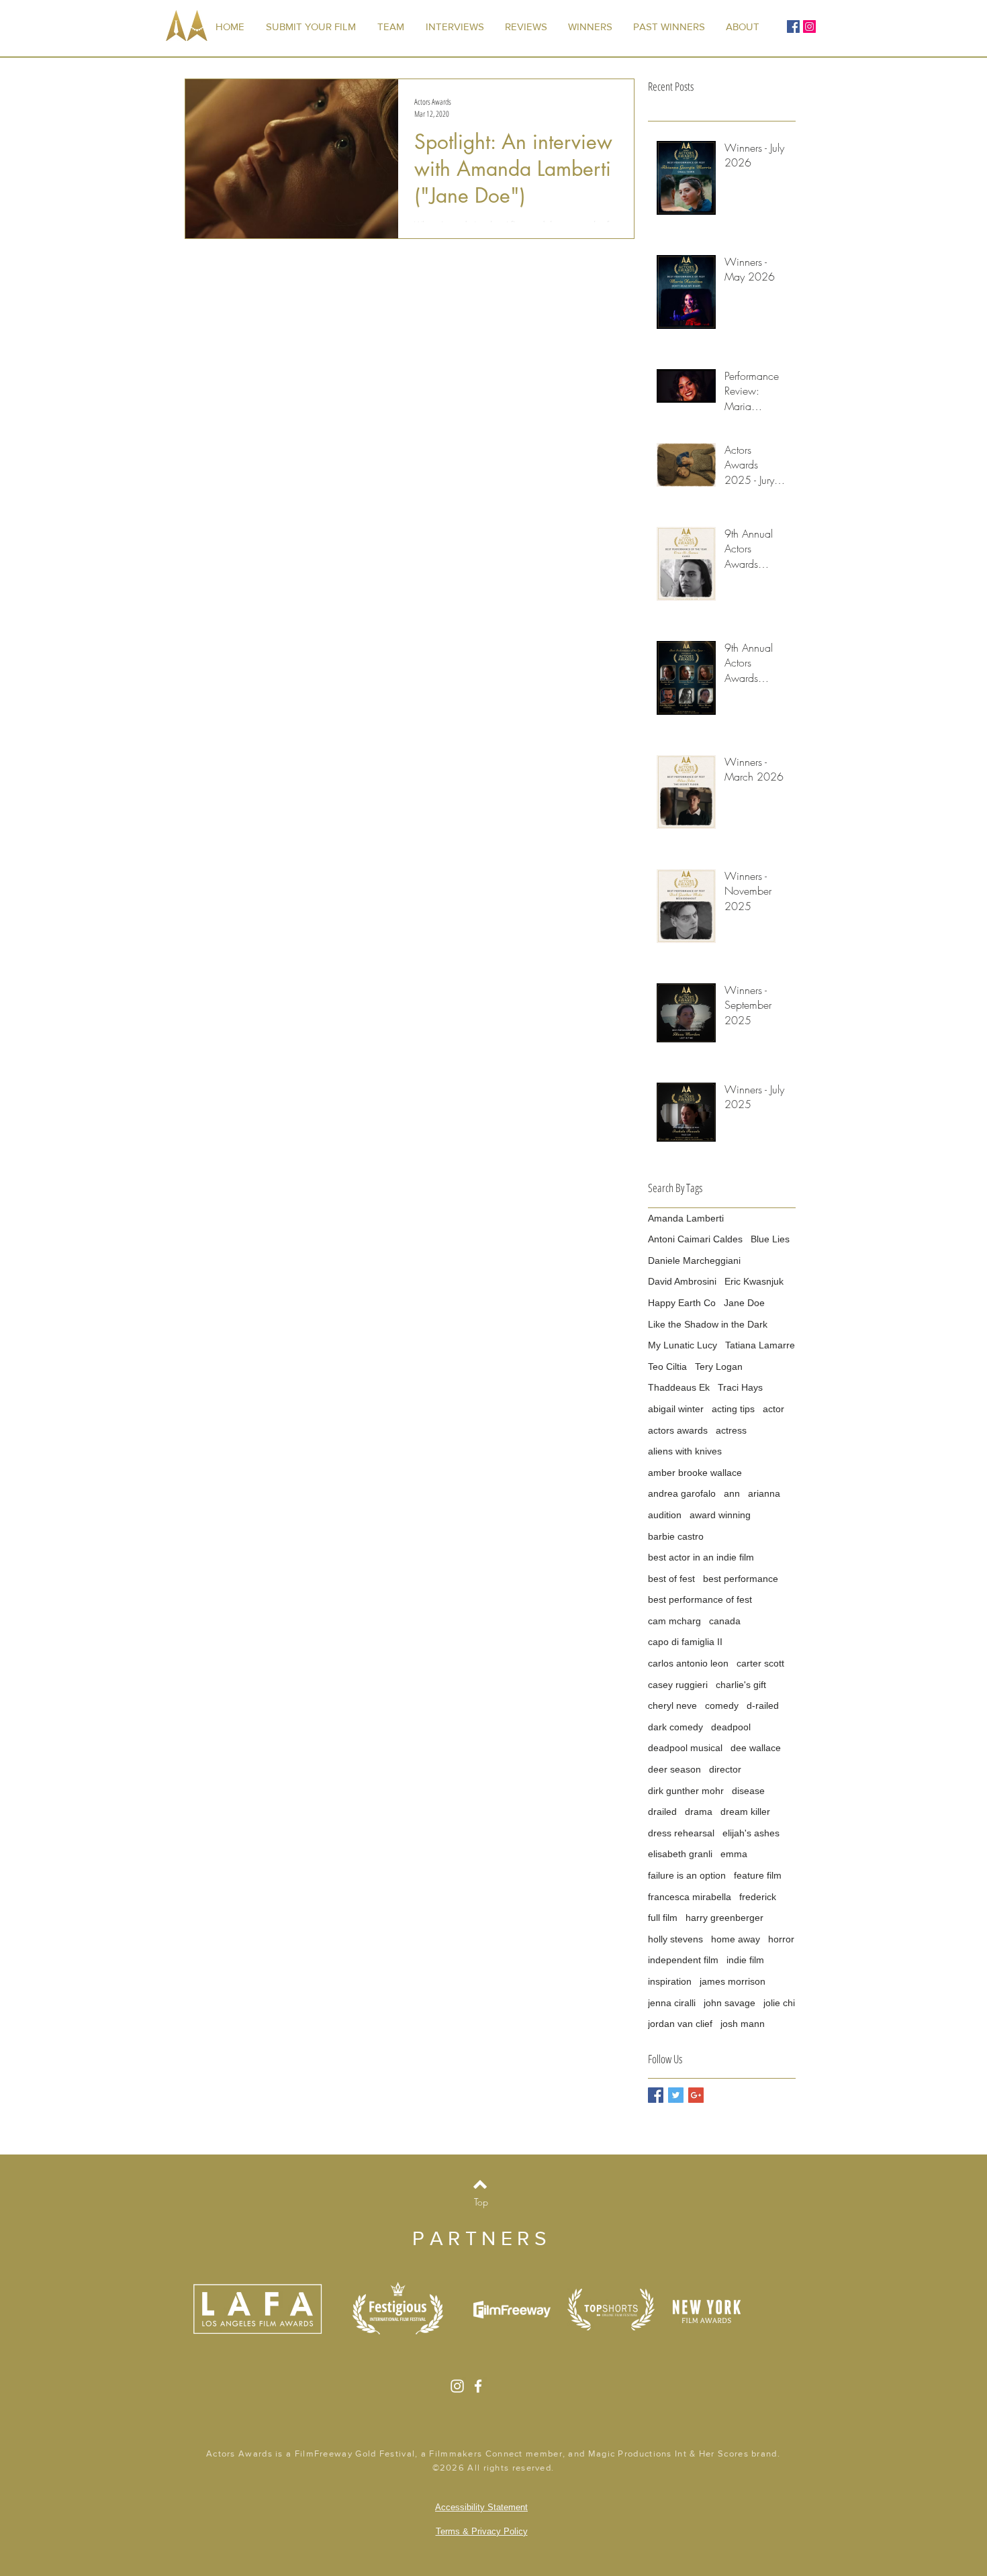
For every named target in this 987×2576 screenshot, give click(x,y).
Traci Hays (740, 1387)
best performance (741, 1579)
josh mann (743, 2024)
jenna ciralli (672, 2003)
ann (732, 1493)
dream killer (745, 1812)
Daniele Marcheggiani (694, 1260)
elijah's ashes (751, 1833)
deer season (674, 1769)
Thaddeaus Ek (679, 1387)
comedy (722, 1705)
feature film (758, 1875)
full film (663, 1918)
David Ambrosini (682, 1281)
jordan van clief (680, 2024)
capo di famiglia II (685, 1642)
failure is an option (687, 1875)
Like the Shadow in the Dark (708, 1324)
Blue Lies (770, 1239)
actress (731, 1430)
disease (748, 1791)
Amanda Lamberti (686, 1218)
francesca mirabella (690, 1897)
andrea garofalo (682, 1493)
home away (736, 1939)
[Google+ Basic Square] (696, 2095)
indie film (745, 1960)
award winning (720, 1515)
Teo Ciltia (667, 1367)
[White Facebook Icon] (478, 2386)
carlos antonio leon (688, 1663)
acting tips (733, 1409)
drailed (662, 1812)
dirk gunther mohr (686, 1791)
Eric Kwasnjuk (754, 1281)
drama (699, 1812)
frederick (758, 1897)
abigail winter (676, 1409)
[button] (669, 27)
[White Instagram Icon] (457, 2386)
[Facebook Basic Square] (656, 2095)
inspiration (670, 1981)
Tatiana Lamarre (760, 1345)
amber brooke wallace (695, 1473)
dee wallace (756, 1748)
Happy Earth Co (682, 1303)
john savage (730, 2003)
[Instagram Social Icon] (809, 27)
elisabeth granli (680, 1854)
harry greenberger (724, 1918)
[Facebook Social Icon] (793, 27)
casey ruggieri (678, 1685)
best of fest (671, 1579)
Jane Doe (744, 1303)
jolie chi (779, 2003)
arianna (764, 1493)
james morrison (733, 1981)
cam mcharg (674, 1621)
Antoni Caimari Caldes (695, 1239)
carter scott (760, 1663)
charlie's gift (741, 1685)
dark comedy (675, 1727)
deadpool (731, 1727)
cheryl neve (672, 1705)
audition (665, 1515)
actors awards (678, 1430)
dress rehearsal (681, 1833)
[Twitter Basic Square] (676, 2095)
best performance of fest (700, 1599)
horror (781, 1939)
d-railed (763, 1705)
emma (734, 1854)
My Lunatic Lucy (683, 1345)
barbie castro (676, 1536)
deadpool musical (685, 1748)
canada (725, 1621)
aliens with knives (685, 1451)
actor (773, 1409)
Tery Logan (719, 1367)
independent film (683, 1960)
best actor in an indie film (701, 1557)
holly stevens (675, 1939)
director (725, 1769)
